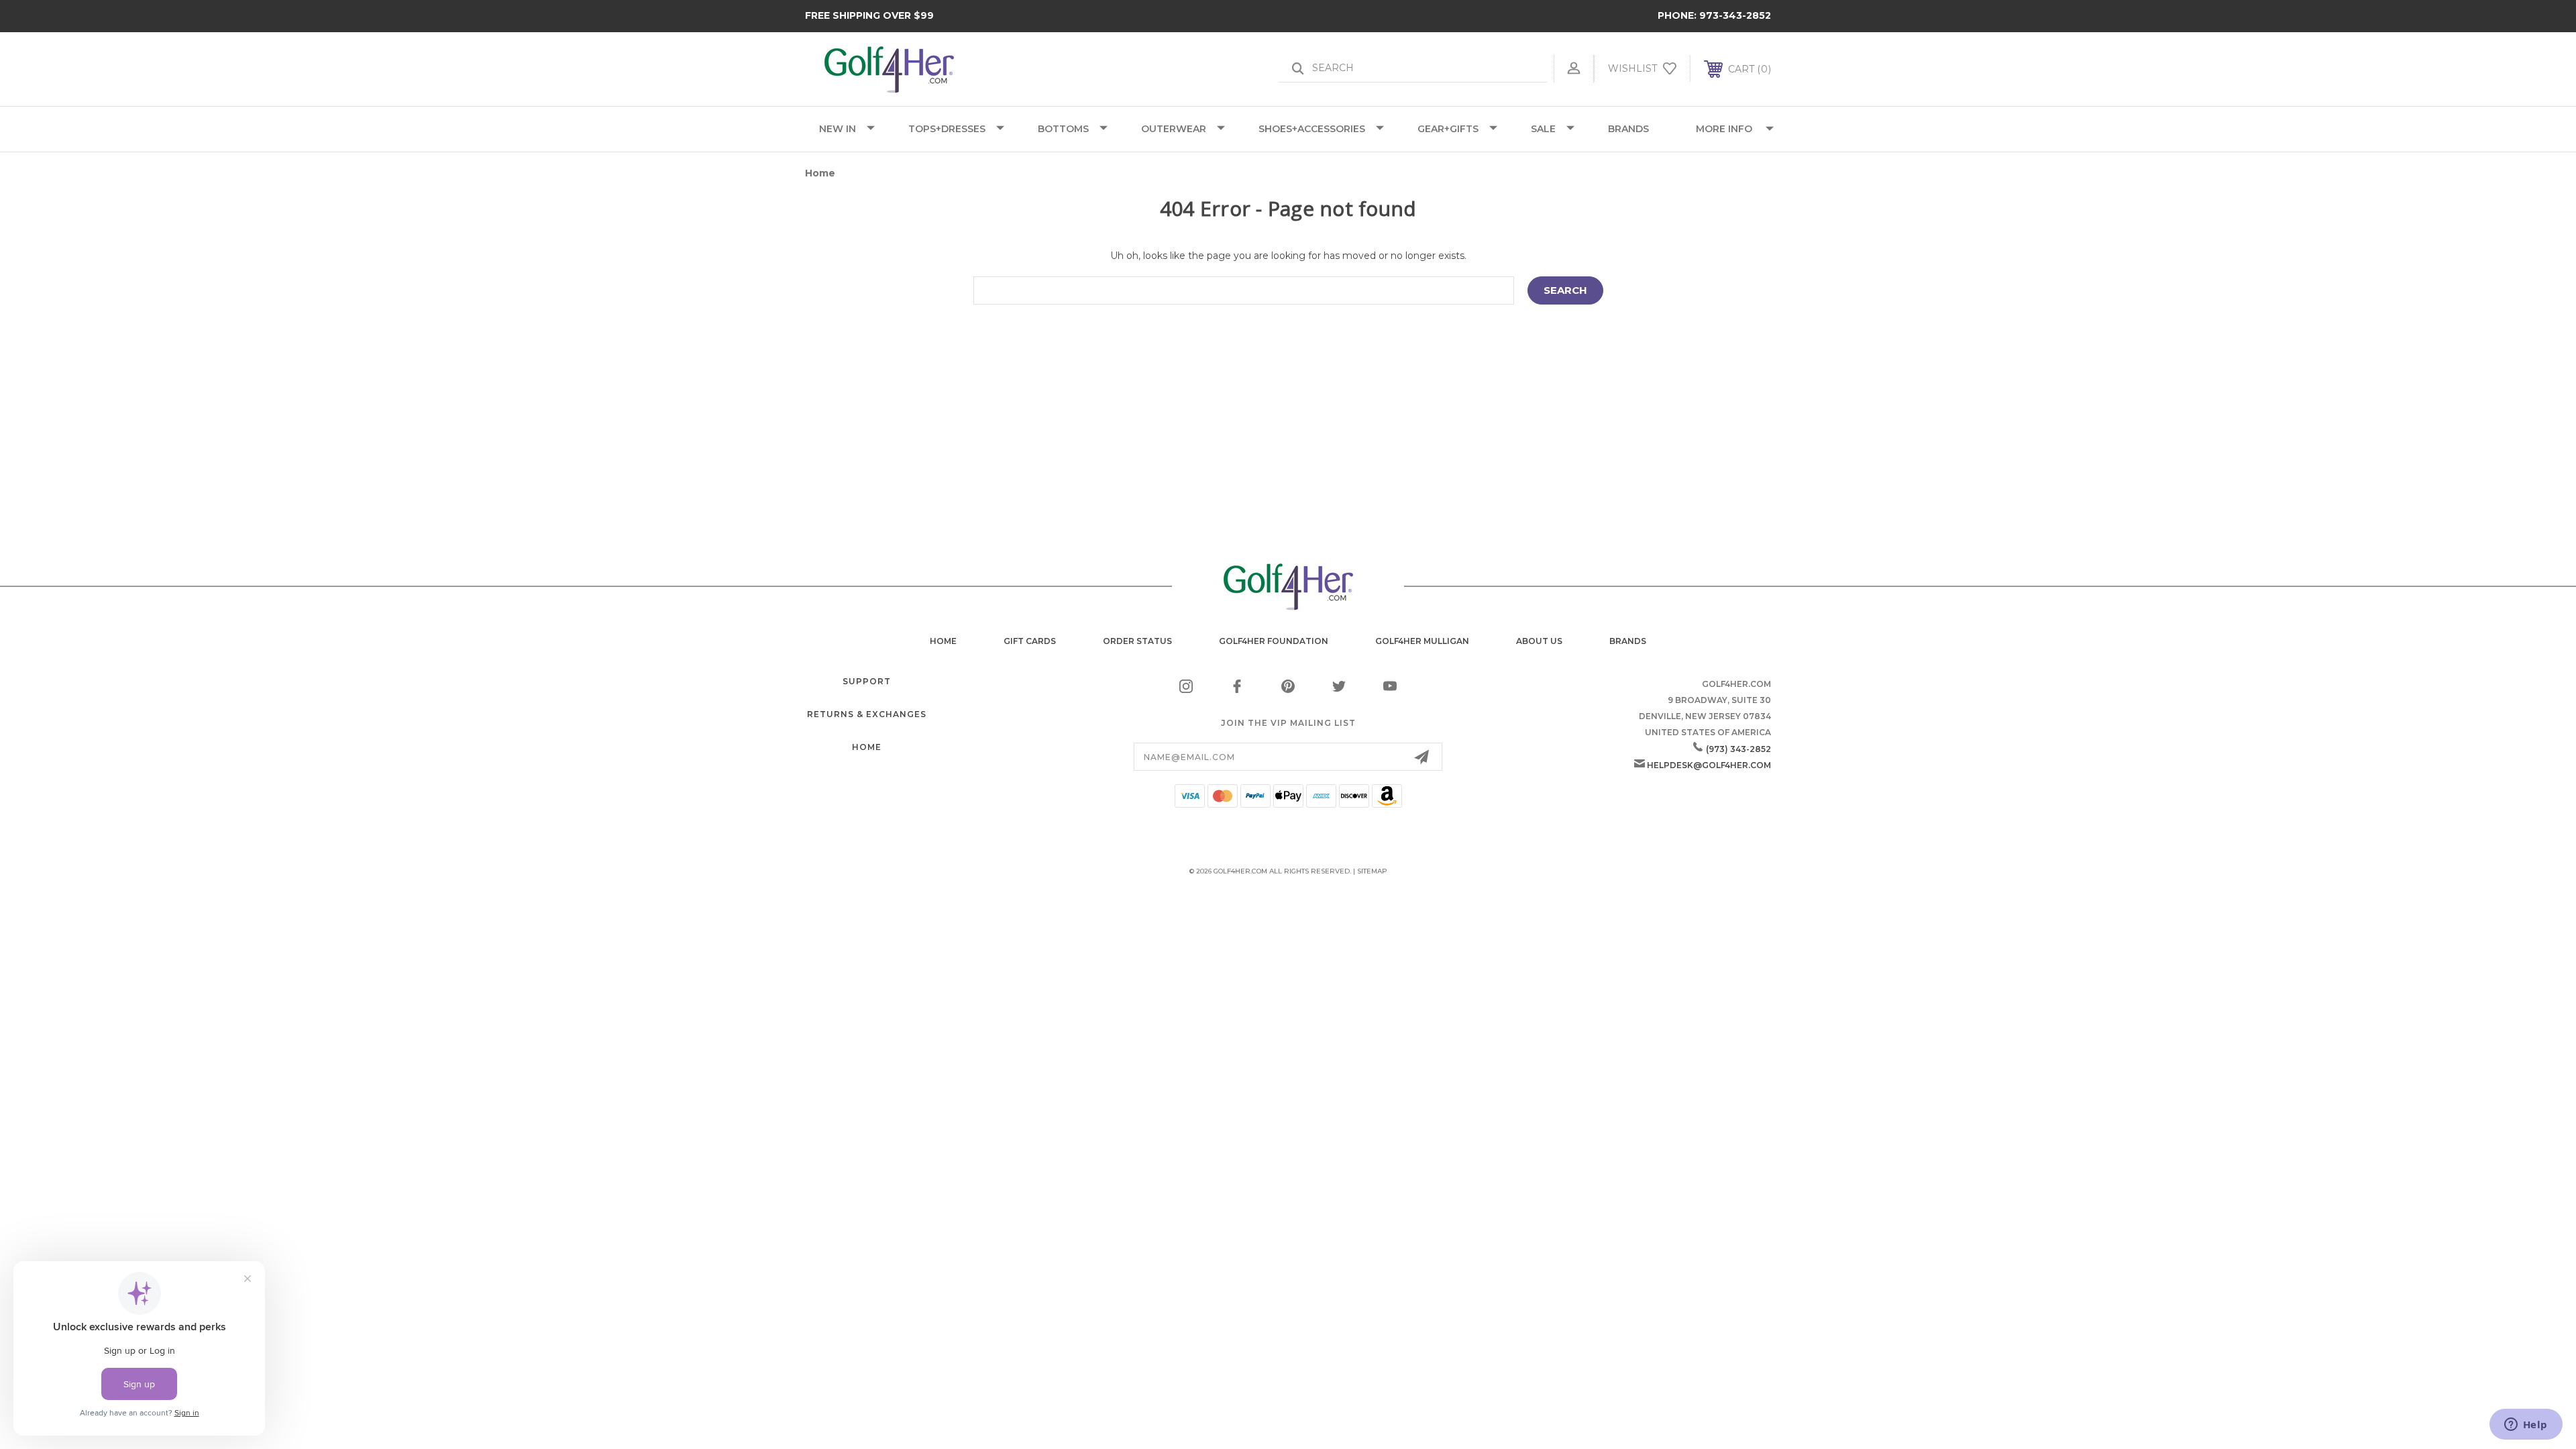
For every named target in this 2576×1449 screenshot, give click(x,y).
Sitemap (1372, 871)
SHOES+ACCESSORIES (1312, 129)
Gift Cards (1030, 641)
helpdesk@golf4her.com (1709, 765)
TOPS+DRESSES (947, 129)
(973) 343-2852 (1738, 749)
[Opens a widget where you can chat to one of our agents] (2526, 1426)
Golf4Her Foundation (1274, 641)
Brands (1628, 641)
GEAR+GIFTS (1448, 129)
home (943, 641)
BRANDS (1628, 129)
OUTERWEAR (1174, 129)
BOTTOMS (1063, 129)
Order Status (1137, 641)
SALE (1543, 129)
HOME (867, 747)
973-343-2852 (1735, 15)
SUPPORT (867, 681)
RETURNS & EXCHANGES (867, 714)
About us (1539, 641)
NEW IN (838, 129)
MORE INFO (1724, 129)
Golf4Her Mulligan (1422, 641)
